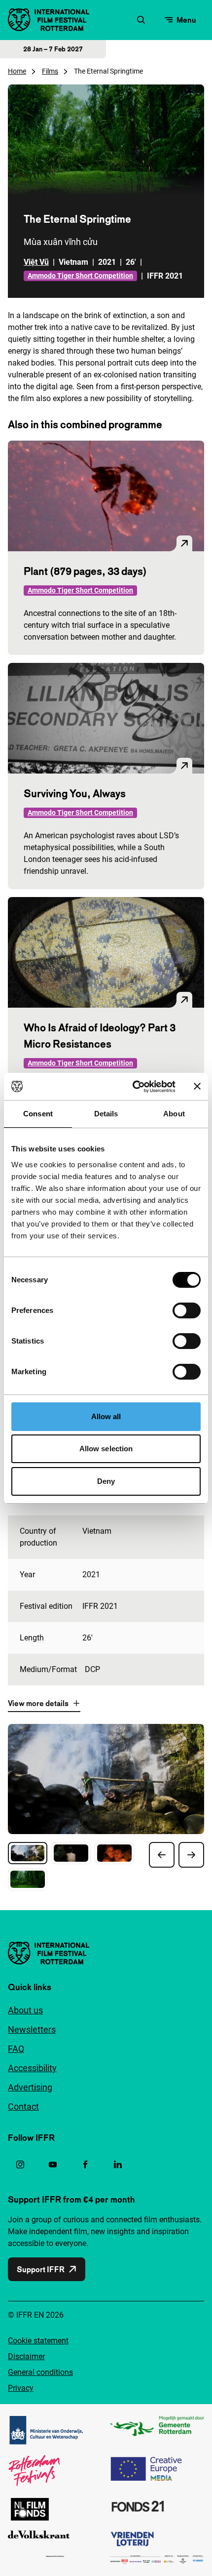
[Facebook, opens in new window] (85, 2165)
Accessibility (32, 2068)
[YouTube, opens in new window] (53, 2165)
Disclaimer (26, 2356)
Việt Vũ (36, 262)
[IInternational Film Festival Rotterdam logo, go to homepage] (49, 20)
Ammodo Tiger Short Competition (80, 276)
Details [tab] (106, 1114)
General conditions (40, 2372)
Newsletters (32, 2029)
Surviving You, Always (75, 793)
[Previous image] (162, 1855)
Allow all (106, 1416)
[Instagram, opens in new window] (20, 2165)
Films (50, 71)
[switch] (187, 1310)
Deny (106, 1481)
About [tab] (174, 1114)
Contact (23, 2106)
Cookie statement (38, 2341)
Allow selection (106, 1449)
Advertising (30, 2087)
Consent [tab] (38, 1114)
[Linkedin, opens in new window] (118, 2165)
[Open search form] (141, 20)
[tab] (28, 1853)
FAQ (16, 2049)
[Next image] (191, 1855)
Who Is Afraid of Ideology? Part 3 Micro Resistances (100, 1036)
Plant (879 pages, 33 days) (85, 571)
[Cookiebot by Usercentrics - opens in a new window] (133, 1087)
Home (17, 71)
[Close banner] (197, 1086)
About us (25, 2010)
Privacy (21, 2388)
